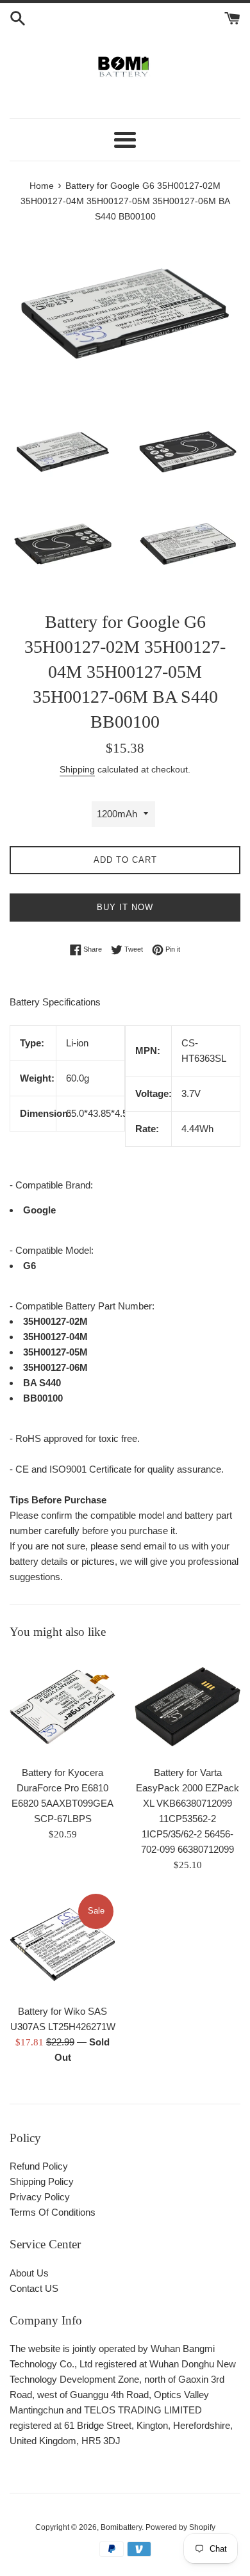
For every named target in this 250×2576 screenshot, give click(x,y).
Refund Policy (39, 2166)
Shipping (77, 769)
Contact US (34, 2288)
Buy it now (125, 907)
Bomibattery (121, 2527)
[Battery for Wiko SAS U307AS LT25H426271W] (63, 1945)
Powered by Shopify (180, 2527)
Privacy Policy (40, 2197)
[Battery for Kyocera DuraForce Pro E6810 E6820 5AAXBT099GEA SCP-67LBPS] (63, 1706)
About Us (29, 2273)
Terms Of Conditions (53, 2212)
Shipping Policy (42, 2181)
